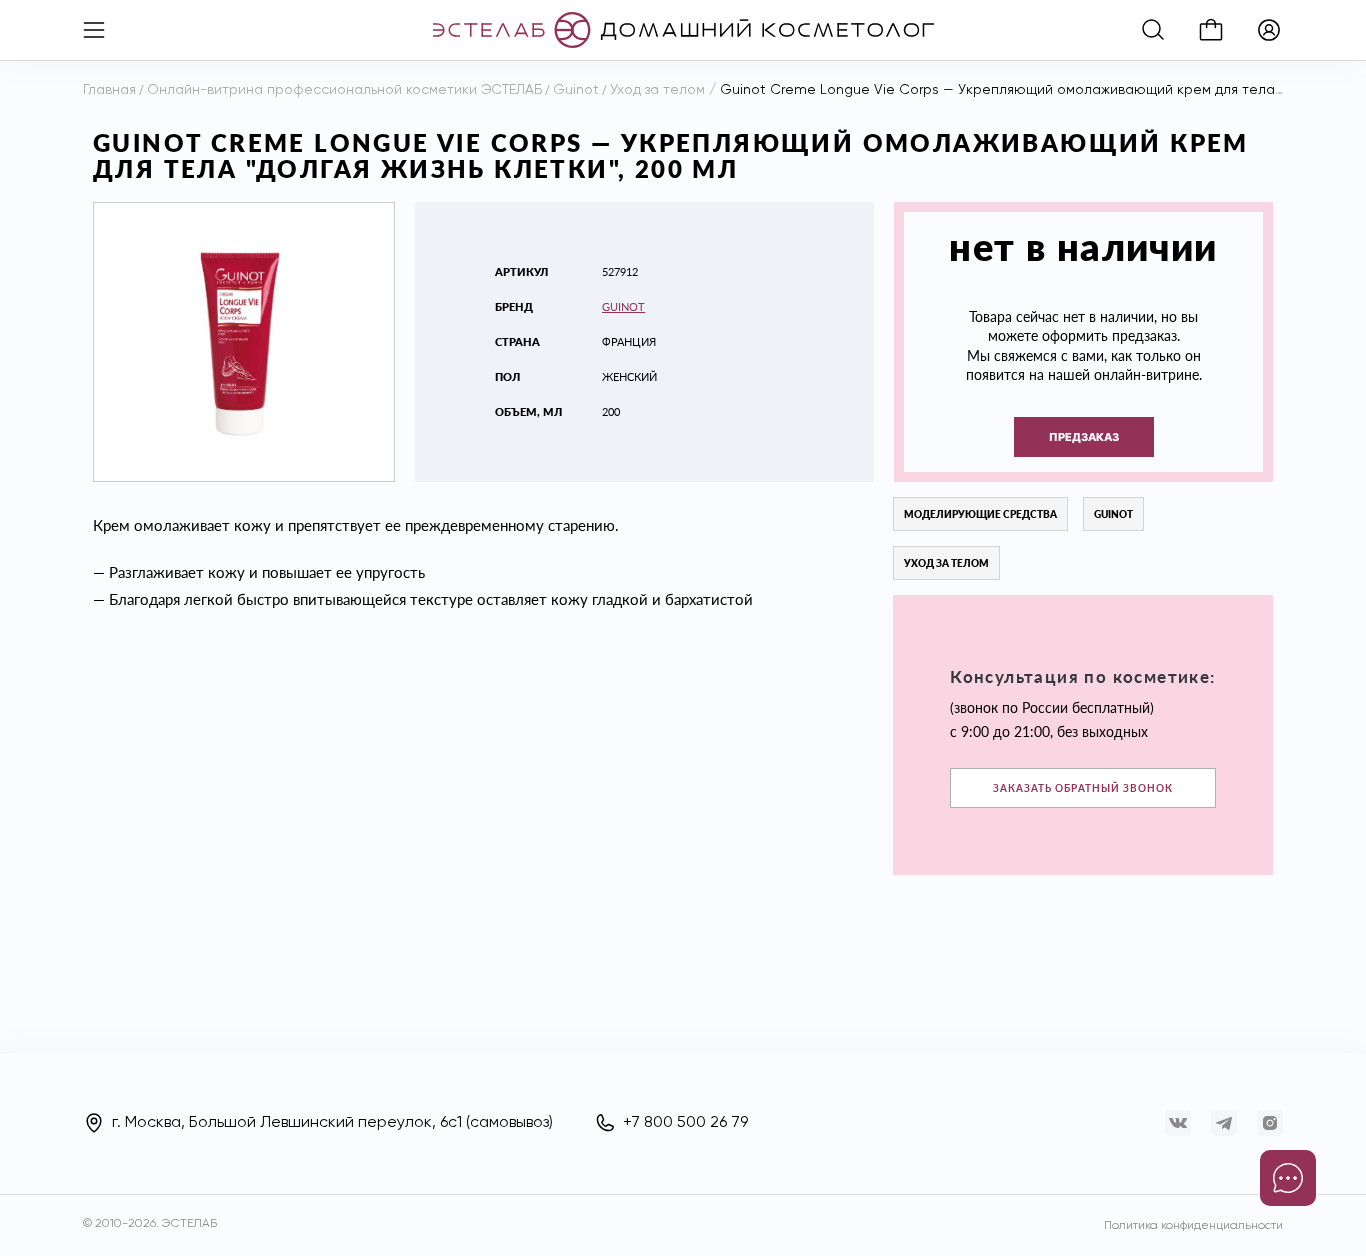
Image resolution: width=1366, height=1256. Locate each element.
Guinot (623, 306)
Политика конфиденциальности (1193, 1226)
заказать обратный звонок (1083, 788)
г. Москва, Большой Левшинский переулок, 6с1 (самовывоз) (332, 1123)
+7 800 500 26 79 (685, 1123)
